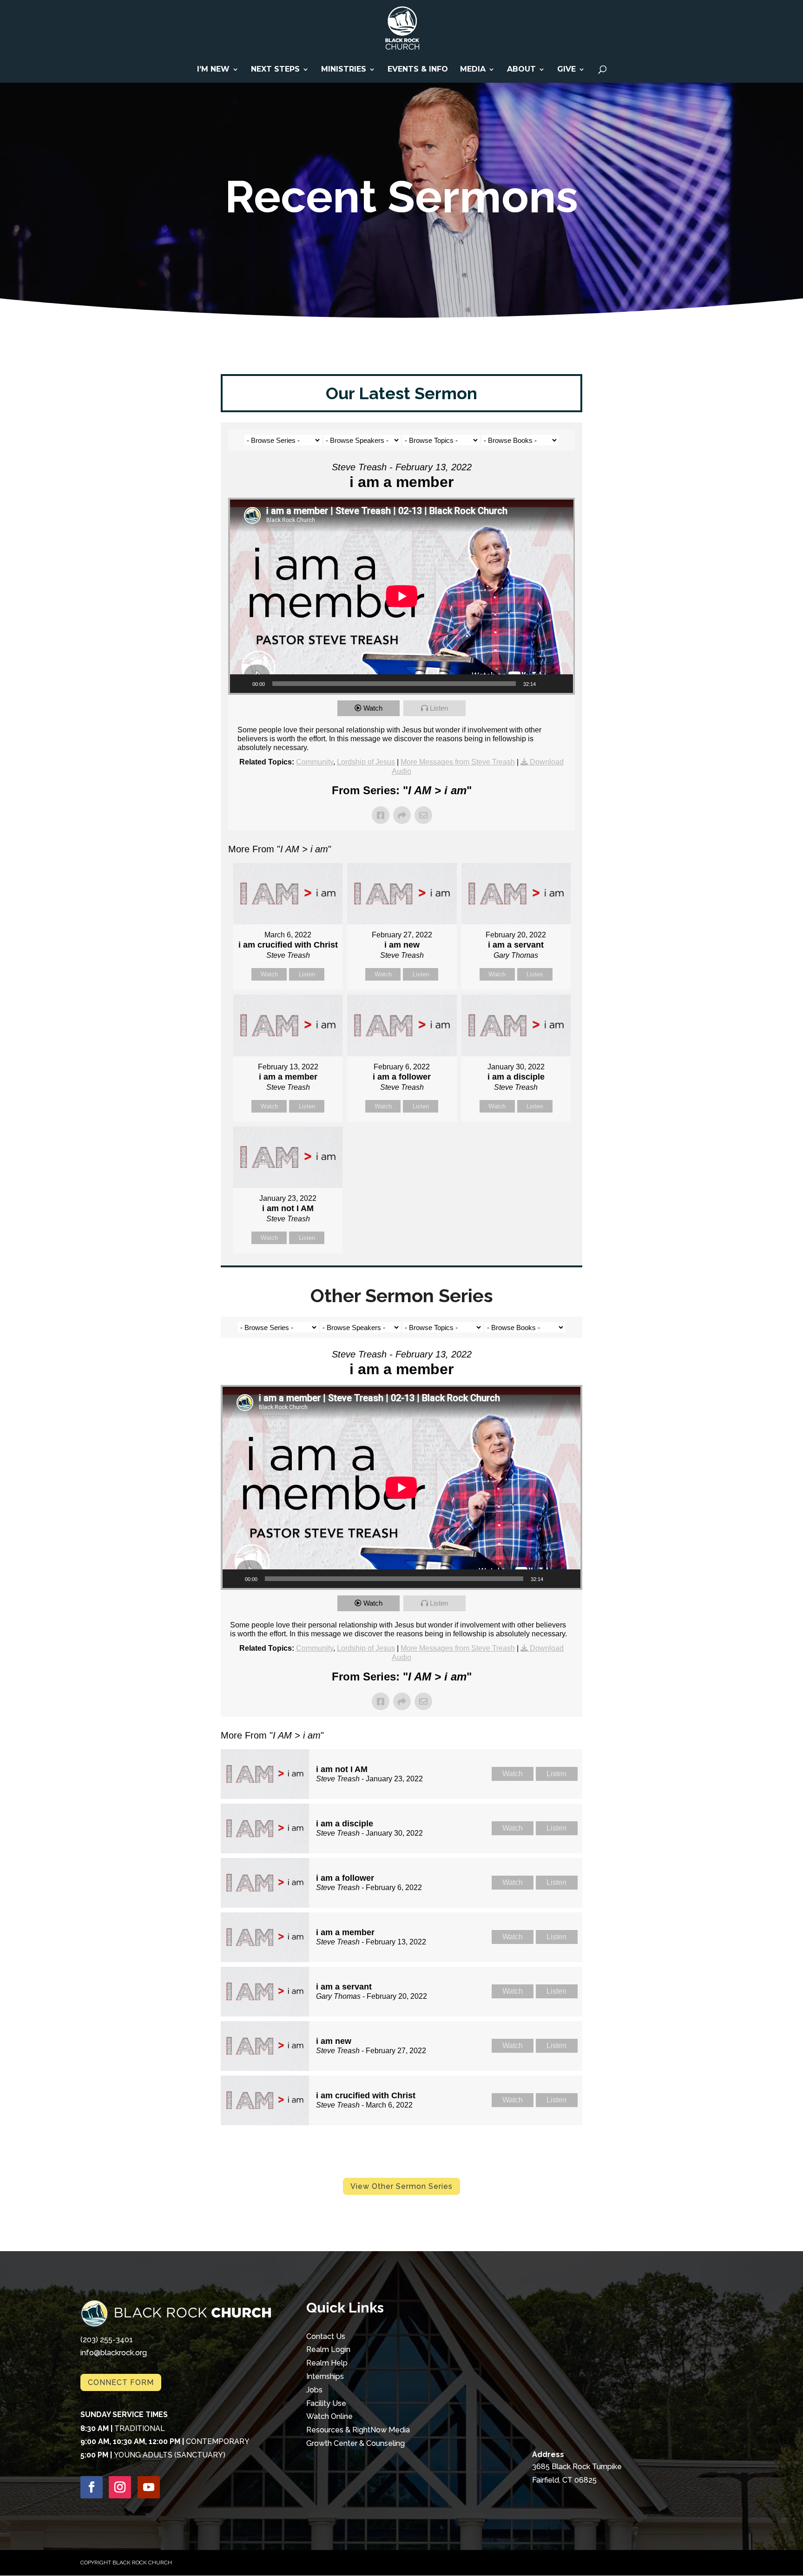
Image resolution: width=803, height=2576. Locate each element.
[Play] (242, 684)
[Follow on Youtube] (149, 2487)
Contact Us (326, 2336)
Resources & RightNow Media (358, 2430)
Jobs (314, 2390)
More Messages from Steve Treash (458, 762)
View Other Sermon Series (401, 2186)
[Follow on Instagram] (120, 2487)
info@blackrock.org (114, 2353)
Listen (439, 708)
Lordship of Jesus (366, 762)
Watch (373, 708)
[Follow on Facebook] (92, 2487)
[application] (402, 596)
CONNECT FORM (121, 2382)
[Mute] (546, 684)
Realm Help (327, 2363)
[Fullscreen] (561, 684)
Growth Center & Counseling (355, 2443)
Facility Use (326, 2403)
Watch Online (329, 2416)
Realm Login (328, 2349)
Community (315, 762)
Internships (325, 2376)
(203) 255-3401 (107, 2340)
